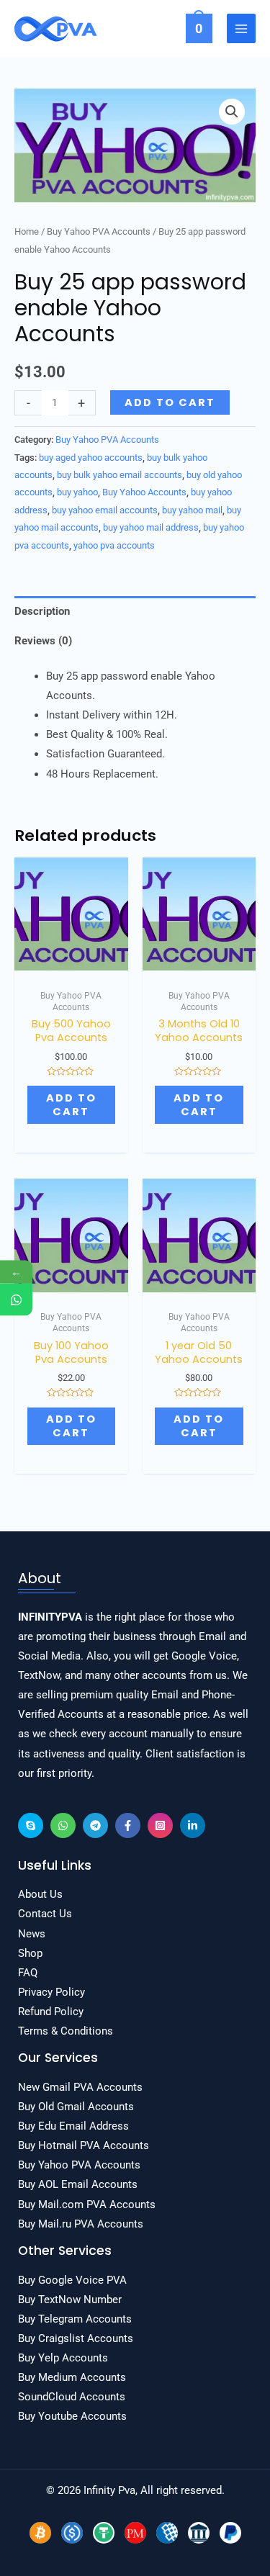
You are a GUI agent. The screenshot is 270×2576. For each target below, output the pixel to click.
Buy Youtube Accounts (72, 2416)
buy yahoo (77, 492)
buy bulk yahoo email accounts (120, 475)
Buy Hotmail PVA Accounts (84, 2145)
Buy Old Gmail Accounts (76, 2107)
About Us (40, 1894)
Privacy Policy (51, 1992)
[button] (232, 112)
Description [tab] (42, 611)
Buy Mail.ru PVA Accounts (81, 2224)
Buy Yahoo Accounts (144, 492)
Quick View (71, 959)
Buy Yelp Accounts (63, 2358)
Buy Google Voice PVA (72, 2280)
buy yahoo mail (192, 510)
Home (27, 231)
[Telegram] (95, 1825)
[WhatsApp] (63, 1825)
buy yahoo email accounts (105, 510)
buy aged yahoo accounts (91, 458)
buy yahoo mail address (151, 527)
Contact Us (45, 1914)
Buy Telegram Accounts (75, 2319)
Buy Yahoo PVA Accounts (99, 231)
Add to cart (170, 402)
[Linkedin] (193, 1825)
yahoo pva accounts (114, 545)
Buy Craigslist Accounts (76, 2338)
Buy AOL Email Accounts (78, 2184)
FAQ (28, 1973)
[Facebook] (128, 1825)
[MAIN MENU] (241, 28)
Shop (30, 1953)
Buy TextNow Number (70, 2300)
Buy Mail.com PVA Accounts (87, 2205)
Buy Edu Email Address (73, 2126)
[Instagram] (160, 1825)
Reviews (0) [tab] (43, 641)
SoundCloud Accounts (72, 2397)
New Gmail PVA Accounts (80, 2087)
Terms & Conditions (66, 2031)
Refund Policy (51, 2012)
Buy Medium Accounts (72, 2377)
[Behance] (31, 1825)
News (32, 1934)
